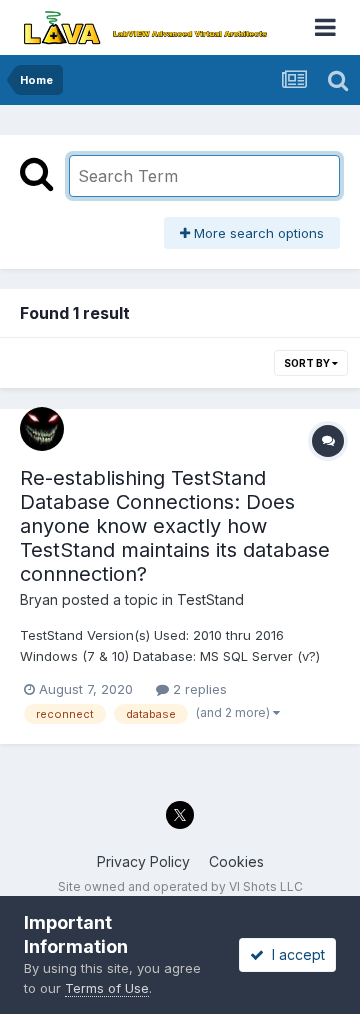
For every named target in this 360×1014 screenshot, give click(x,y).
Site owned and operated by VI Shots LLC (180, 886)
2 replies (198, 689)
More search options (257, 233)
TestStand (210, 599)
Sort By (308, 363)
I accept (294, 954)
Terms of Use (107, 988)
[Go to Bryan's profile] (42, 429)
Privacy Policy (143, 861)
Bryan (39, 599)
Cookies (236, 861)
